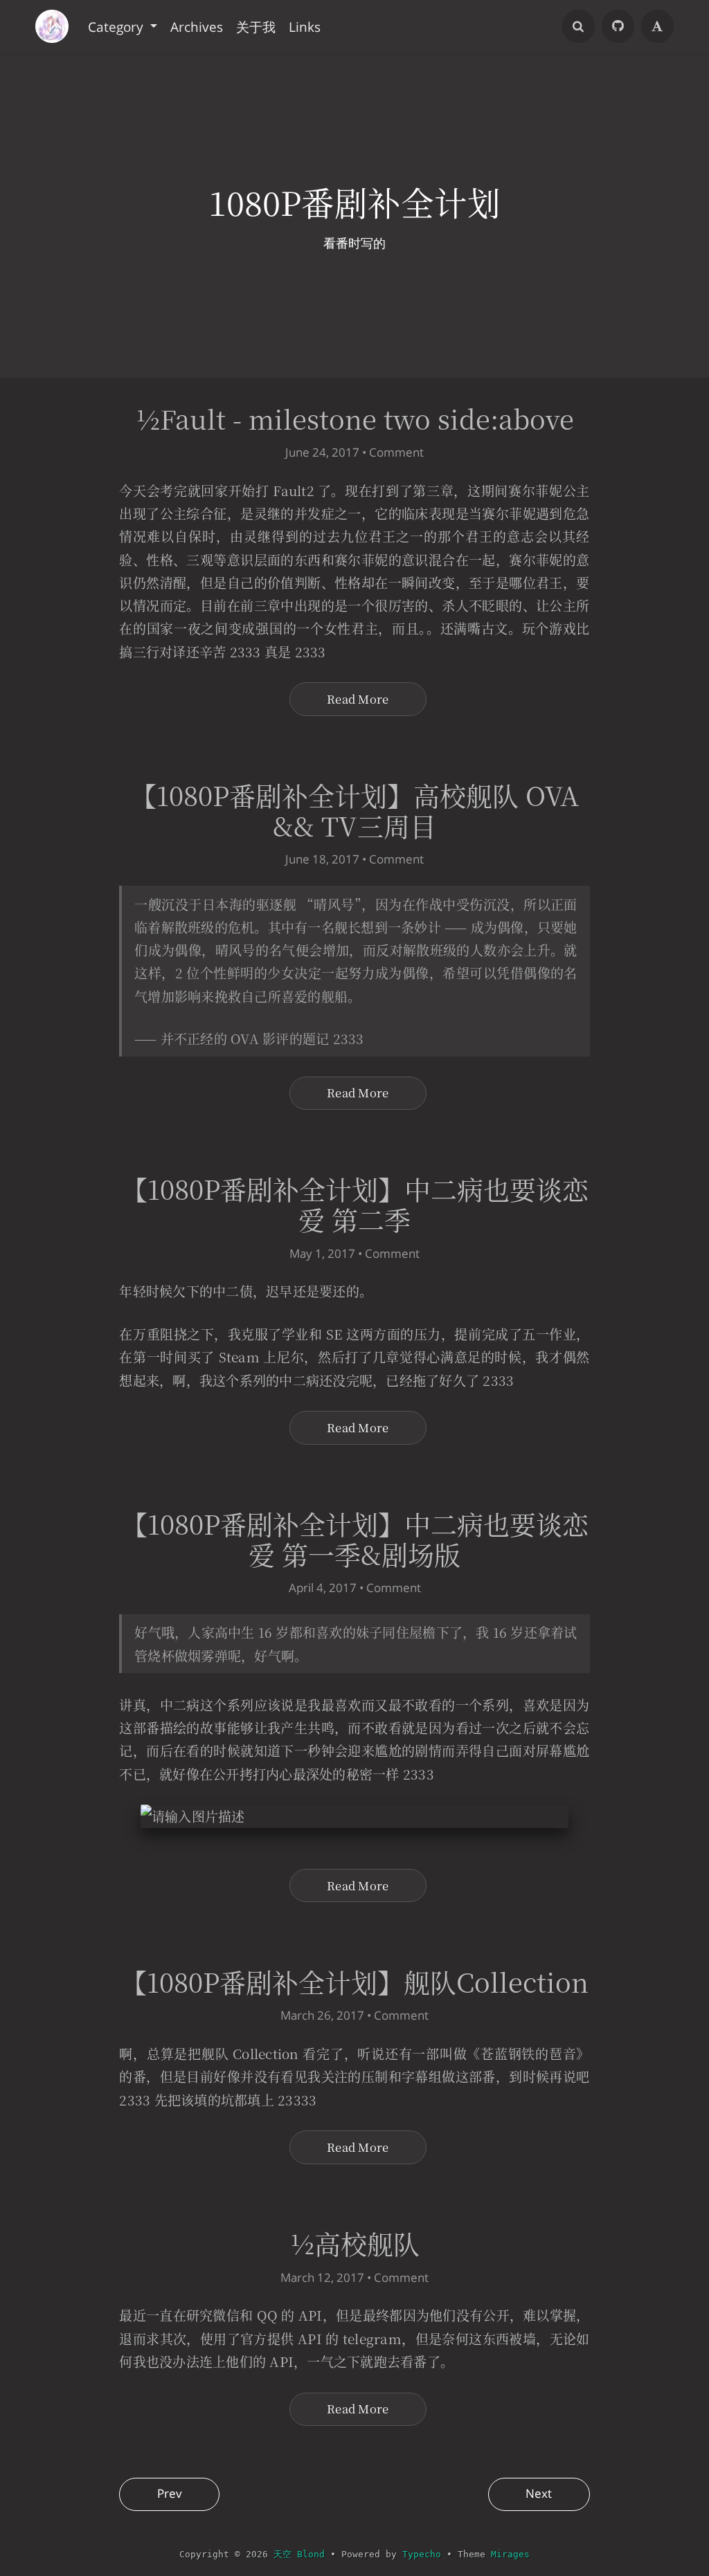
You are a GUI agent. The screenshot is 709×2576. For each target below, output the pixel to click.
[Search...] (579, 26)
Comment (396, 452)
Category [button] (117, 26)
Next (539, 2493)
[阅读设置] (658, 26)
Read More (358, 699)
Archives (197, 26)
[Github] (618, 26)
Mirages (510, 2554)
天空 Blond (299, 2554)
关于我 (256, 26)
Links (305, 26)
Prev (170, 2493)
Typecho (422, 2554)
